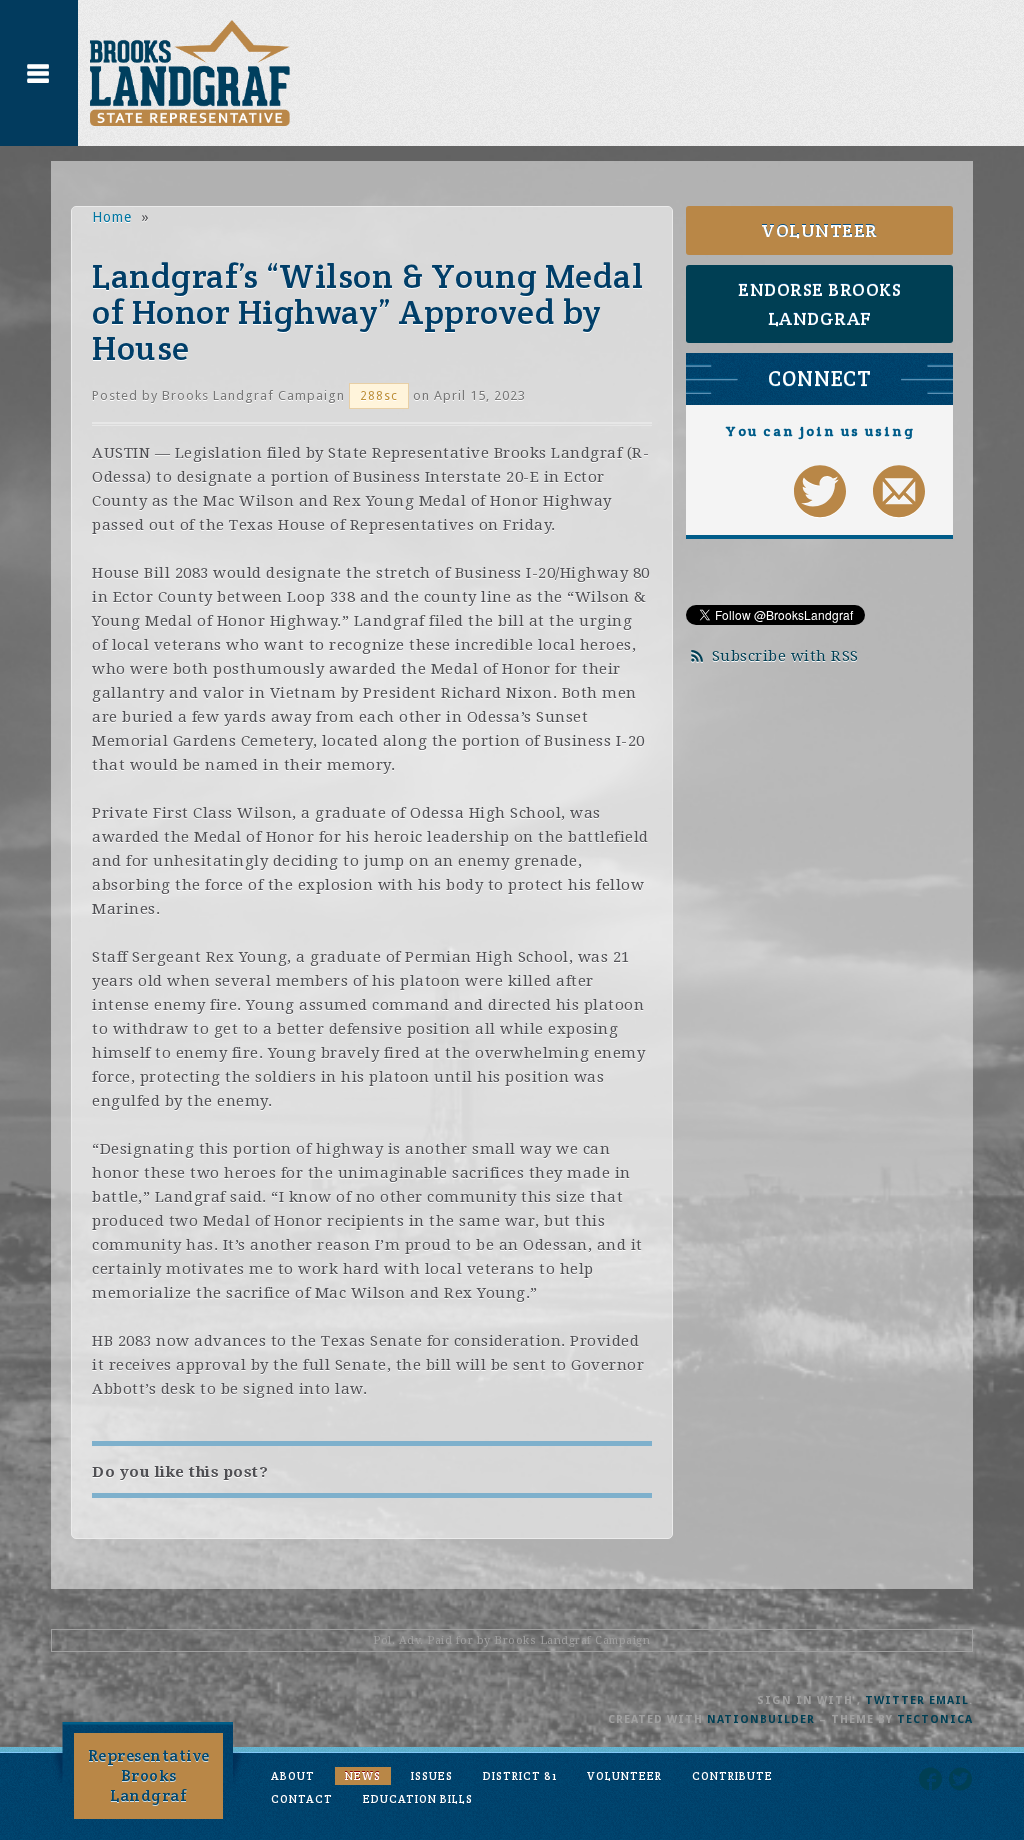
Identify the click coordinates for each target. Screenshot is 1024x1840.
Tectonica (935, 1719)
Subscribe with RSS (785, 656)
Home (112, 217)
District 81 (520, 1776)
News (363, 1776)
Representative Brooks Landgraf (149, 1775)
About (293, 1776)
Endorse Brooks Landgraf (819, 304)
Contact (302, 1799)
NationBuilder (761, 1719)
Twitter (895, 1700)
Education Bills (418, 1799)
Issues (432, 1776)
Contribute (732, 1776)
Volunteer (819, 230)
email (949, 1700)
